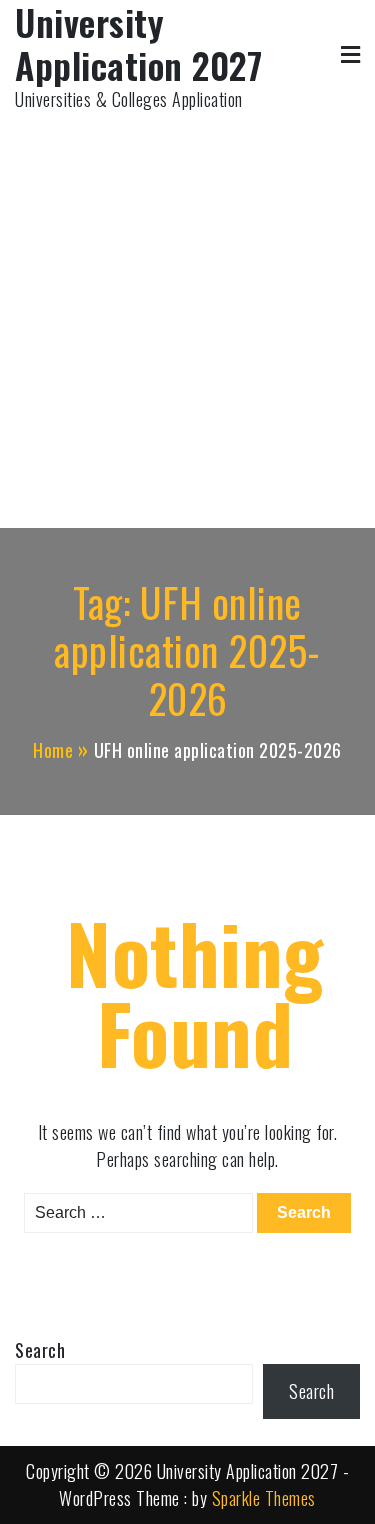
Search (40, 1350)
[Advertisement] (187, 310)
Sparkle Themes (264, 1498)
